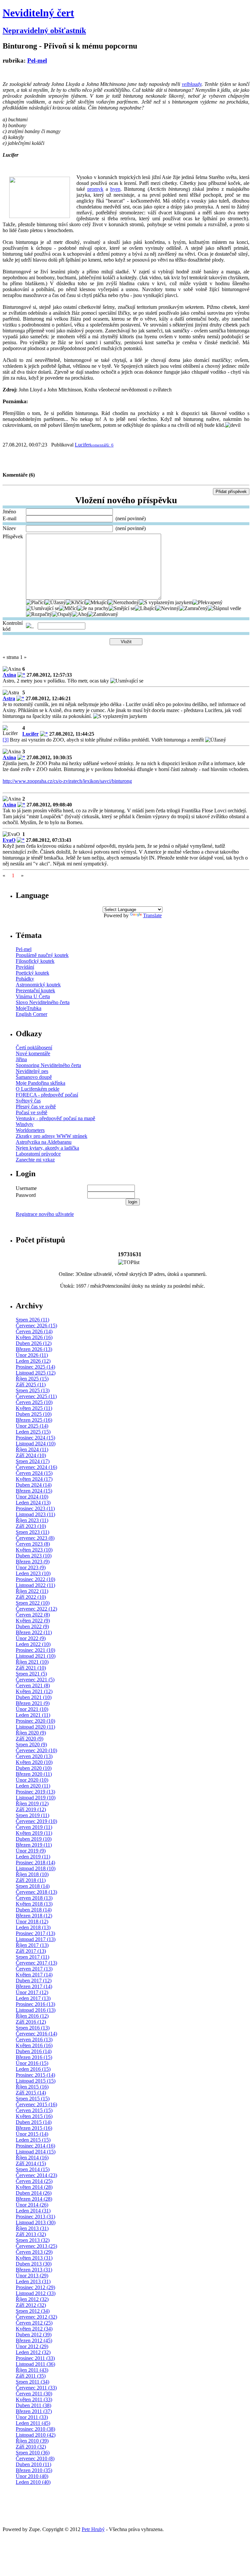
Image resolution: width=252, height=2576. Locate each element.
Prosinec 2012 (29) (35, 2287)
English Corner (31, 1014)
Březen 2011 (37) (34, 2411)
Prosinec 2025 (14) (35, 1367)
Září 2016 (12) (31, 2022)
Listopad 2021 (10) (36, 1656)
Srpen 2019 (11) (32, 1815)
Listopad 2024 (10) (36, 1444)
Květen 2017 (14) (34, 1975)
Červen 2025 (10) (34, 1402)
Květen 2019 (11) (34, 1833)
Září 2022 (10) (31, 1597)
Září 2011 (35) (31, 2376)
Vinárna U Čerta (33, 996)
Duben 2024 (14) (34, 1485)
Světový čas (28, 1101)
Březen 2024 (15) (34, 1491)
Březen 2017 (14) (34, 1986)
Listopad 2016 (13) (36, 2010)
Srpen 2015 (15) (33, 2099)
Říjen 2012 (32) (32, 2299)
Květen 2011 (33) (34, 2399)
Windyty (25, 1124)
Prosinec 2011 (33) (35, 2358)
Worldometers (30, 1130)
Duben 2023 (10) (34, 1556)
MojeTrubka (29, 1008)
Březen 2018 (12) (34, 1916)
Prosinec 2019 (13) (35, 1792)
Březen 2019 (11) (34, 1845)
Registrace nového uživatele (45, 1214)
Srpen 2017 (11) (32, 1957)
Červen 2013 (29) (34, 2252)
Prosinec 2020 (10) (35, 1721)
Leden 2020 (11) (33, 1786)
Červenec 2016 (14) (36, 2034)
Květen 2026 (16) (34, 1337)
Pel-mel (37, 60)
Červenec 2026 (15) (36, 1326)
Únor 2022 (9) (31, 1638)
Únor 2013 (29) (32, 2276)
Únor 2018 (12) (32, 1922)
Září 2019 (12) (31, 1809)
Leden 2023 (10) (33, 1573)
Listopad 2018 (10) (36, 1868)
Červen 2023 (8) (33, 1544)
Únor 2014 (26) (32, 2205)
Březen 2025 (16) (34, 1420)
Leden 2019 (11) (33, 1857)
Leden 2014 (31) (33, 2211)
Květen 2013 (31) (34, 2258)
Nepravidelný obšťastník (44, 30)
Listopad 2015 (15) (36, 2081)
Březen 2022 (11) (34, 1632)
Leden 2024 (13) (33, 1503)
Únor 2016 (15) (32, 2063)
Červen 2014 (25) (34, 2181)
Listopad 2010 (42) (36, 2435)
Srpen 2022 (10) (33, 1603)
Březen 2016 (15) (34, 2057)
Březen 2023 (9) (33, 1562)
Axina (9, 675)
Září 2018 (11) (31, 1880)
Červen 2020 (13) (34, 1756)
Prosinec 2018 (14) (35, 1863)
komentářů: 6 (102, 445)
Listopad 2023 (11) (35, 1514)
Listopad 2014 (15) (36, 2152)
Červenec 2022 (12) (36, 1609)
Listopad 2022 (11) (35, 1585)
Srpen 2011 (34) (32, 2382)
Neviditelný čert (38, 13)
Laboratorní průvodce (38, 1154)
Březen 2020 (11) (34, 1774)
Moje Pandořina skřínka (41, 1083)
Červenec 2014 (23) (36, 2175)
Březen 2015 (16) (34, 2128)
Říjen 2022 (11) (32, 1591)
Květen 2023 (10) (34, 1550)
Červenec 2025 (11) (36, 1396)
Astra (9, 698)
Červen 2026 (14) (34, 1331)
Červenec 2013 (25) (36, 2246)
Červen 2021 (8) (33, 1685)
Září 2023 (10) (31, 1526)
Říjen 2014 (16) (32, 2158)
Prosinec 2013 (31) (35, 2217)
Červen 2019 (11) (34, 1827)
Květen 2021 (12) (34, 1691)
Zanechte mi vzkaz (35, 1160)
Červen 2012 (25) (34, 2323)
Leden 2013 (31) (33, 2281)
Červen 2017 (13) (34, 1969)
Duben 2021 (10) (34, 1697)
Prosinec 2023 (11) (35, 1508)
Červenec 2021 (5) (35, 1680)
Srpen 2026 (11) (32, 1320)
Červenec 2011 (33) (36, 2388)
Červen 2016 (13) (34, 2040)
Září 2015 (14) (31, 2093)
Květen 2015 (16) (34, 2116)
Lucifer (82, 445)
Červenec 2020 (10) (36, 1750)
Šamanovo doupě (34, 1077)
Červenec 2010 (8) (35, 2458)
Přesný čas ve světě (36, 1107)
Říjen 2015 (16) (32, 2087)
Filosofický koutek (35, 961)
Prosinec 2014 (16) (35, 2146)
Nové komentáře (33, 1053)
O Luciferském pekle (38, 1089)
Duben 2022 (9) (32, 1626)
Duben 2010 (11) (33, 2464)
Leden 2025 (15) (33, 1432)
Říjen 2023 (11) (32, 1520)
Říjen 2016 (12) (32, 2016)
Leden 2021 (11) (33, 1715)
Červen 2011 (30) (34, 2394)
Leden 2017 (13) (33, 1998)
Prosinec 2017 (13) (35, 1933)
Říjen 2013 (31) (32, 2228)
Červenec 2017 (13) (36, 1963)
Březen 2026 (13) (34, 1349)
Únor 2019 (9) (31, 1851)
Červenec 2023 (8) (35, 1538)
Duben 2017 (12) (34, 1981)
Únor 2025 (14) (32, 1426)
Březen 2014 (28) (34, 2199)
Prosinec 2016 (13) (35, 2004)
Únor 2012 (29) (32, 2346)
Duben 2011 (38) (33, 2405)
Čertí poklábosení (34, 1048)
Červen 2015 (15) (34, 2110)
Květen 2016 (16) (34, 2045)
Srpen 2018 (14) (33, 1886)
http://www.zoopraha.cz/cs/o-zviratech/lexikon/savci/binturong (67, 781)
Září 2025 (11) (31, 1385)
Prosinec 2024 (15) (35, 1438)
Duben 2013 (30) (34, 2264)
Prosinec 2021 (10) (35, 1650)
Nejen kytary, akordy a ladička (47, 1148)
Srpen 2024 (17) (33, 1461)
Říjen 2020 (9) (31, 1733)
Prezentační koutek (35, 991)
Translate (152, 915)
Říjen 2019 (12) (32, 1803)
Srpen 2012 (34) (33, 2311)
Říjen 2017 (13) (32, 1945)
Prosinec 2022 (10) (35, 1579)
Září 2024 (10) (31, 1455)
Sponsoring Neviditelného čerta (48, 1065)
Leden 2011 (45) (33, 2423)
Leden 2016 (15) (33, 2069)
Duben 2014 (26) (34, 2193)
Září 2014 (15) (31, 2163)
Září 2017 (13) (31, 1951)
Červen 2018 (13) (34, 1898)
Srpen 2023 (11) (32, 1532)
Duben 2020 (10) (34, 1768)
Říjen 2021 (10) (32, 1662)
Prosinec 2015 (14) (35, 2075)
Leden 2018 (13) (33, 1927)
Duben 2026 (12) (34, 1343)
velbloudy (192, 84)
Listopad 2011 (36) (35, 2364)
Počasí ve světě (31, 1112)
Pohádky (25, 979)
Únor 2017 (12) (32, 1992)
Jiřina (21, 1059)
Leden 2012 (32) (33, 2352)
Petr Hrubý (93, 2529)
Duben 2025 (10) (34, 1414)
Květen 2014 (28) (34, 2187)
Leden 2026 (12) (33, 1361)
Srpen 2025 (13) (33, 1390)
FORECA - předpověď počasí (47, 1095)
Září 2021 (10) (31, 1668)
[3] (6, 740)
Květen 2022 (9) (33, 1621)
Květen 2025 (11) (34, 1408)
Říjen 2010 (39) (32, 2441)
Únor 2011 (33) (32, 2417)
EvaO (9, 840)
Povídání (25, 967)
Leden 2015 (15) (33, 2140)
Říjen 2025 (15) (32, 1379)
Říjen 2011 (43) (32, 2370)
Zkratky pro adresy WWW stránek (52, 1136)
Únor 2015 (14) (32, 2134)
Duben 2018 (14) (34, 1910)
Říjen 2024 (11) (32, 1449)
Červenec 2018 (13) (36, 1892)
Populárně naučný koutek (42, 955)
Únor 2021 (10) (32, 1709)
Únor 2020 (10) (32, 1780)
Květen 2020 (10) (34, 1762)
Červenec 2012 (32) (36, 2317)
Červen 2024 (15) (34, 1473)
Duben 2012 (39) (34, 2335)
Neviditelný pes (32, 1071)
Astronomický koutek (38, 985)
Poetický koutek (32, 973)
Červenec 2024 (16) (36, 1467)
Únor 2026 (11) (32, 1355)
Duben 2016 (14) (34, 2051)
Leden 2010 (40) (33, 2482)
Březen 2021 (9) (33, 1703)
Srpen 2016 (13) (33, 2028)
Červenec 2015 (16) (36, 2104)
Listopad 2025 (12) (36, 1373)
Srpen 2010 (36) (33, 2453)
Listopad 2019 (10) (36, 1798)
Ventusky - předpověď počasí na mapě (55, 1118)
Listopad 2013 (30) (36, 2222)
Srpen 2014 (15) (33, 2169)
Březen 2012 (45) (34, 2340)
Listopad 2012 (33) (36, 2293)
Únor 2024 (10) (32, 1497)
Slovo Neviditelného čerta (43, 1002)
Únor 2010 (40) (32, 2476)
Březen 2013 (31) (34, 2270)
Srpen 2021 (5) (31, 1674)
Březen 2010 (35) (34, 2470)
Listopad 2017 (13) (36, 1939)
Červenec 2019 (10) (36, 1821)
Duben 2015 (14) (34, 2122)
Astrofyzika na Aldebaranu (44, 1142)
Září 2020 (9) (30, 1739)
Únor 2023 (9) (31, 1567)
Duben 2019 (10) (34, 1839)
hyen (115, 189)
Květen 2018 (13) (34, 1904)
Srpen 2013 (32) (33, 2240)
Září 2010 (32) (31, 2447)
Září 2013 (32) (31, 2234)
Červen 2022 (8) (33, 1615)
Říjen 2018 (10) (32, 1874)
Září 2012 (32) (31, 2305)
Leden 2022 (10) (33, 1644)
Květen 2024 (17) (34, 1479)
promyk (95, 189)
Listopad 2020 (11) (35, 1727)
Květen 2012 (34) (34, 2329)
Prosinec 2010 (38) (35, 2429)
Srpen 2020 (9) (31, 1744)
